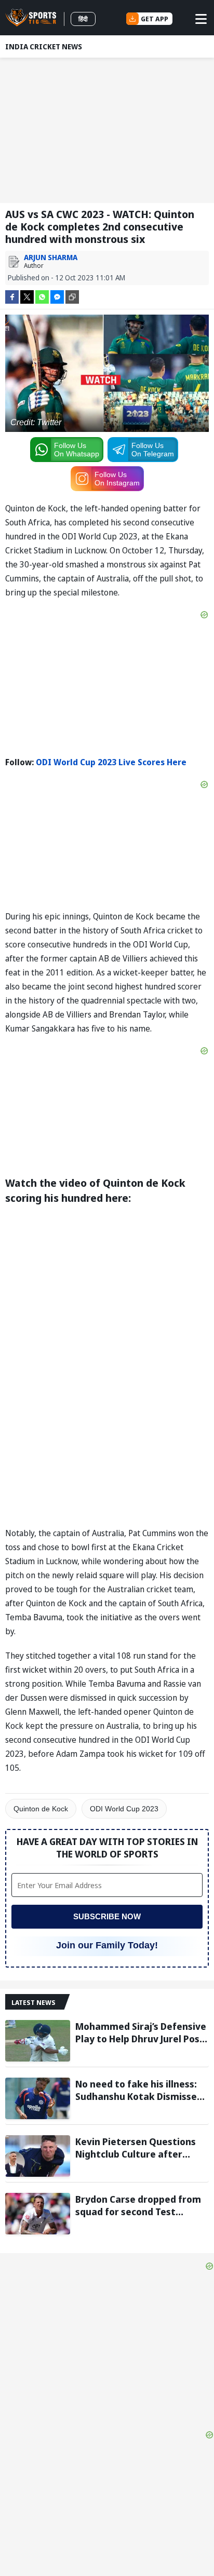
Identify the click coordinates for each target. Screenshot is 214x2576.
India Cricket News (44, 46)
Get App (155, 19)
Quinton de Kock (41, 1809)
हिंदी (83, 19)
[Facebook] (12, 296)
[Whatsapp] (42, 296)
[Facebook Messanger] (57, 296)
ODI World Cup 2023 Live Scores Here (111, 762)
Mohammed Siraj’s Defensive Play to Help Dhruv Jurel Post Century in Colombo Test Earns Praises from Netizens (141, 2032)
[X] (27, 296)
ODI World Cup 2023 (124, 1809)
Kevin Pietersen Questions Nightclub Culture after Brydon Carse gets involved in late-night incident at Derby (137, 2148)
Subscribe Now (107, 1916)
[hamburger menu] (201, 19)
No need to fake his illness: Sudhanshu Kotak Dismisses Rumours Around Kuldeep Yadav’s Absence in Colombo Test (139, 2090)
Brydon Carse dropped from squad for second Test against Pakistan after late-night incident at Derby (139, 2205)
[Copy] (72, 297)
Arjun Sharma (51, 257)
